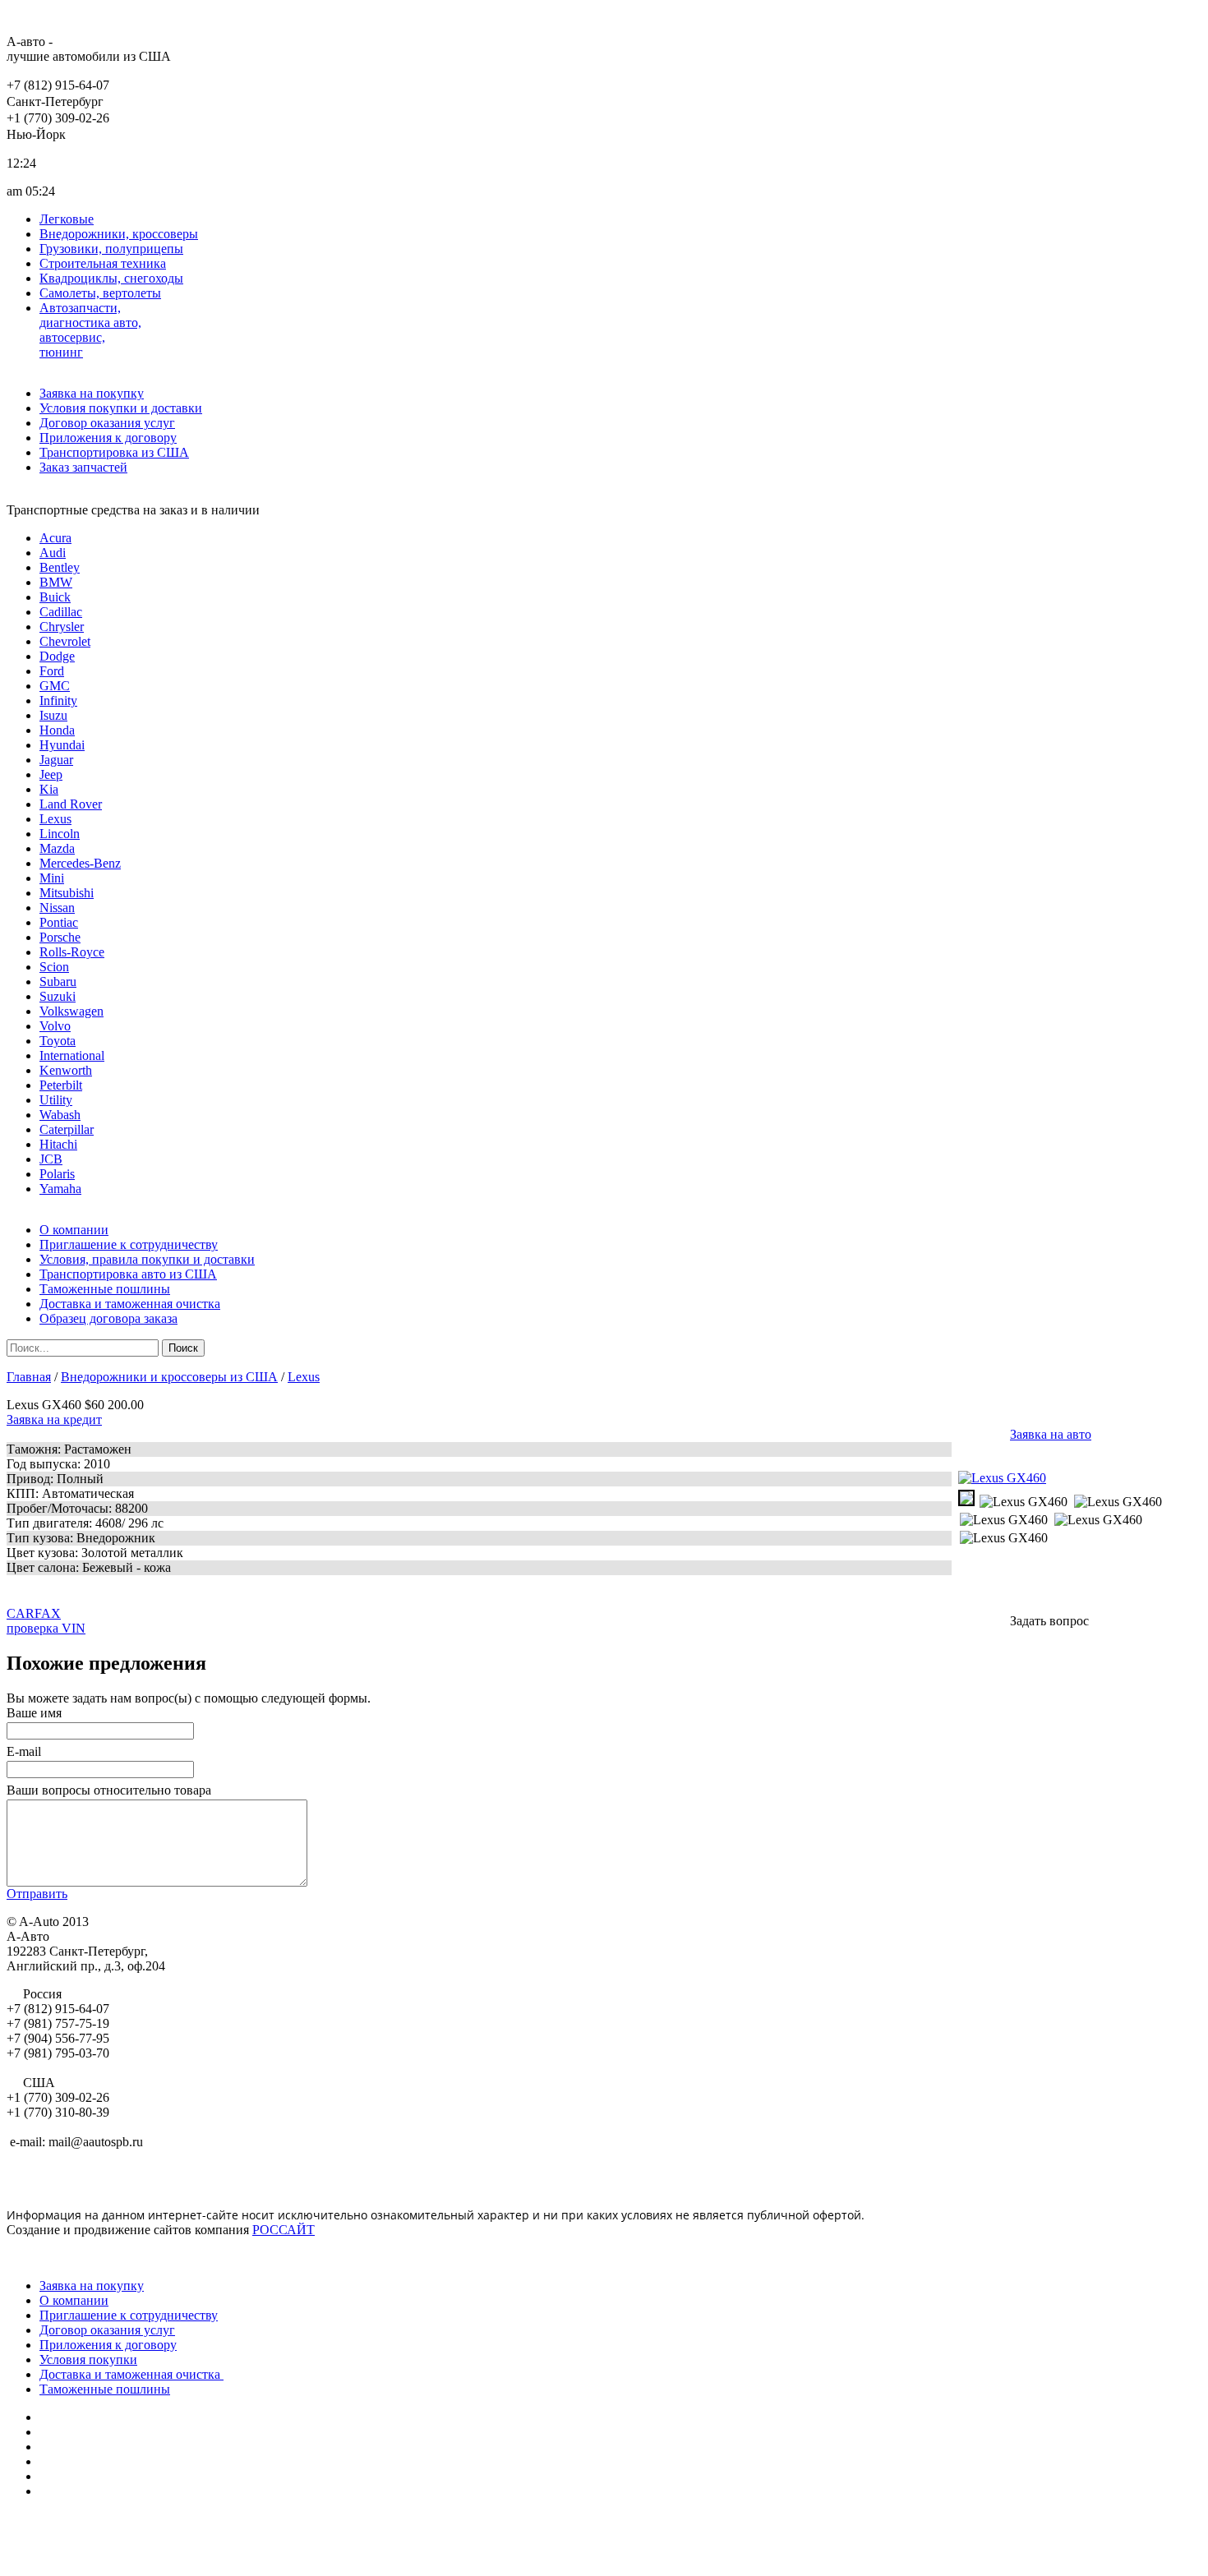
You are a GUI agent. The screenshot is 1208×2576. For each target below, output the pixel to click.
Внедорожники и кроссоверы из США (169, 1377)
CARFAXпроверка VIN (46, 1621)
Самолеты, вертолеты (100, 293)
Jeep (51, 774)
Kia (49, 789)
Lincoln (60, 834)
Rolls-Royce (72, 952)
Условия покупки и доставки (121, 408)
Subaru (58, 982)
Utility (56, 1100)
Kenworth (66, 1070)
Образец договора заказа (108, 1318)
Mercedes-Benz (80, 863)
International (72, 1055)
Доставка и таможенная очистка (130, 1304)
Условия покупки (88, 2359)
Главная (29, 1377)
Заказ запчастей (83, 467)
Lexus (55, 819)
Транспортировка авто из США (128, 1274)
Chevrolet (65, 641)
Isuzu (53, 715)
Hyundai (62, 745)
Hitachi (58, 1144)
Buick (55, 597)
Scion (54, 967)
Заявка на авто (1051, 1434)
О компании (74, 1230)
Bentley (60, 567)
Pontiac (59, 922)
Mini (52, 878)
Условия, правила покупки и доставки (147, 1259)
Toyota (58, 1041)
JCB (51, 1159)
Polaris (57, 1174)
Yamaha (60, 1189)
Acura (55, 538)
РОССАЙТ (284, 2230)
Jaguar (56, 760)
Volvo (55, 1026)
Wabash (60, 1115)
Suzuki (58, 996)
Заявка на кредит (54, 1419)
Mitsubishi (67, 893)
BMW (56, 582)
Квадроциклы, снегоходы (111, 278)
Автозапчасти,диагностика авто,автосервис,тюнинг (90, 330)
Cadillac (61, 612)
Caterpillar (67, 1129)
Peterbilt (61, 1085)
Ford (52, 671)
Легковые (67, 219)
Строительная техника (103, 263)
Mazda (57, 848)
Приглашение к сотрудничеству (129, 1244)
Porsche (60, 937)
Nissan (57, 908)
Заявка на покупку (92, 393)
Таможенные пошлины (105, 1289)
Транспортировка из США (114, 452)
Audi (53, 553)
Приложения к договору (108, 438)
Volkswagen (71, 1011)
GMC (55, 686)
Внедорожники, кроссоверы (119, 234)
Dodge (57, 656)
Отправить (37, 1894)
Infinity (58, 700)
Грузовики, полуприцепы (111, 249)
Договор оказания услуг (107, 423)
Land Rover (71, 804)
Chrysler (62, 627)
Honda (57, 730)
